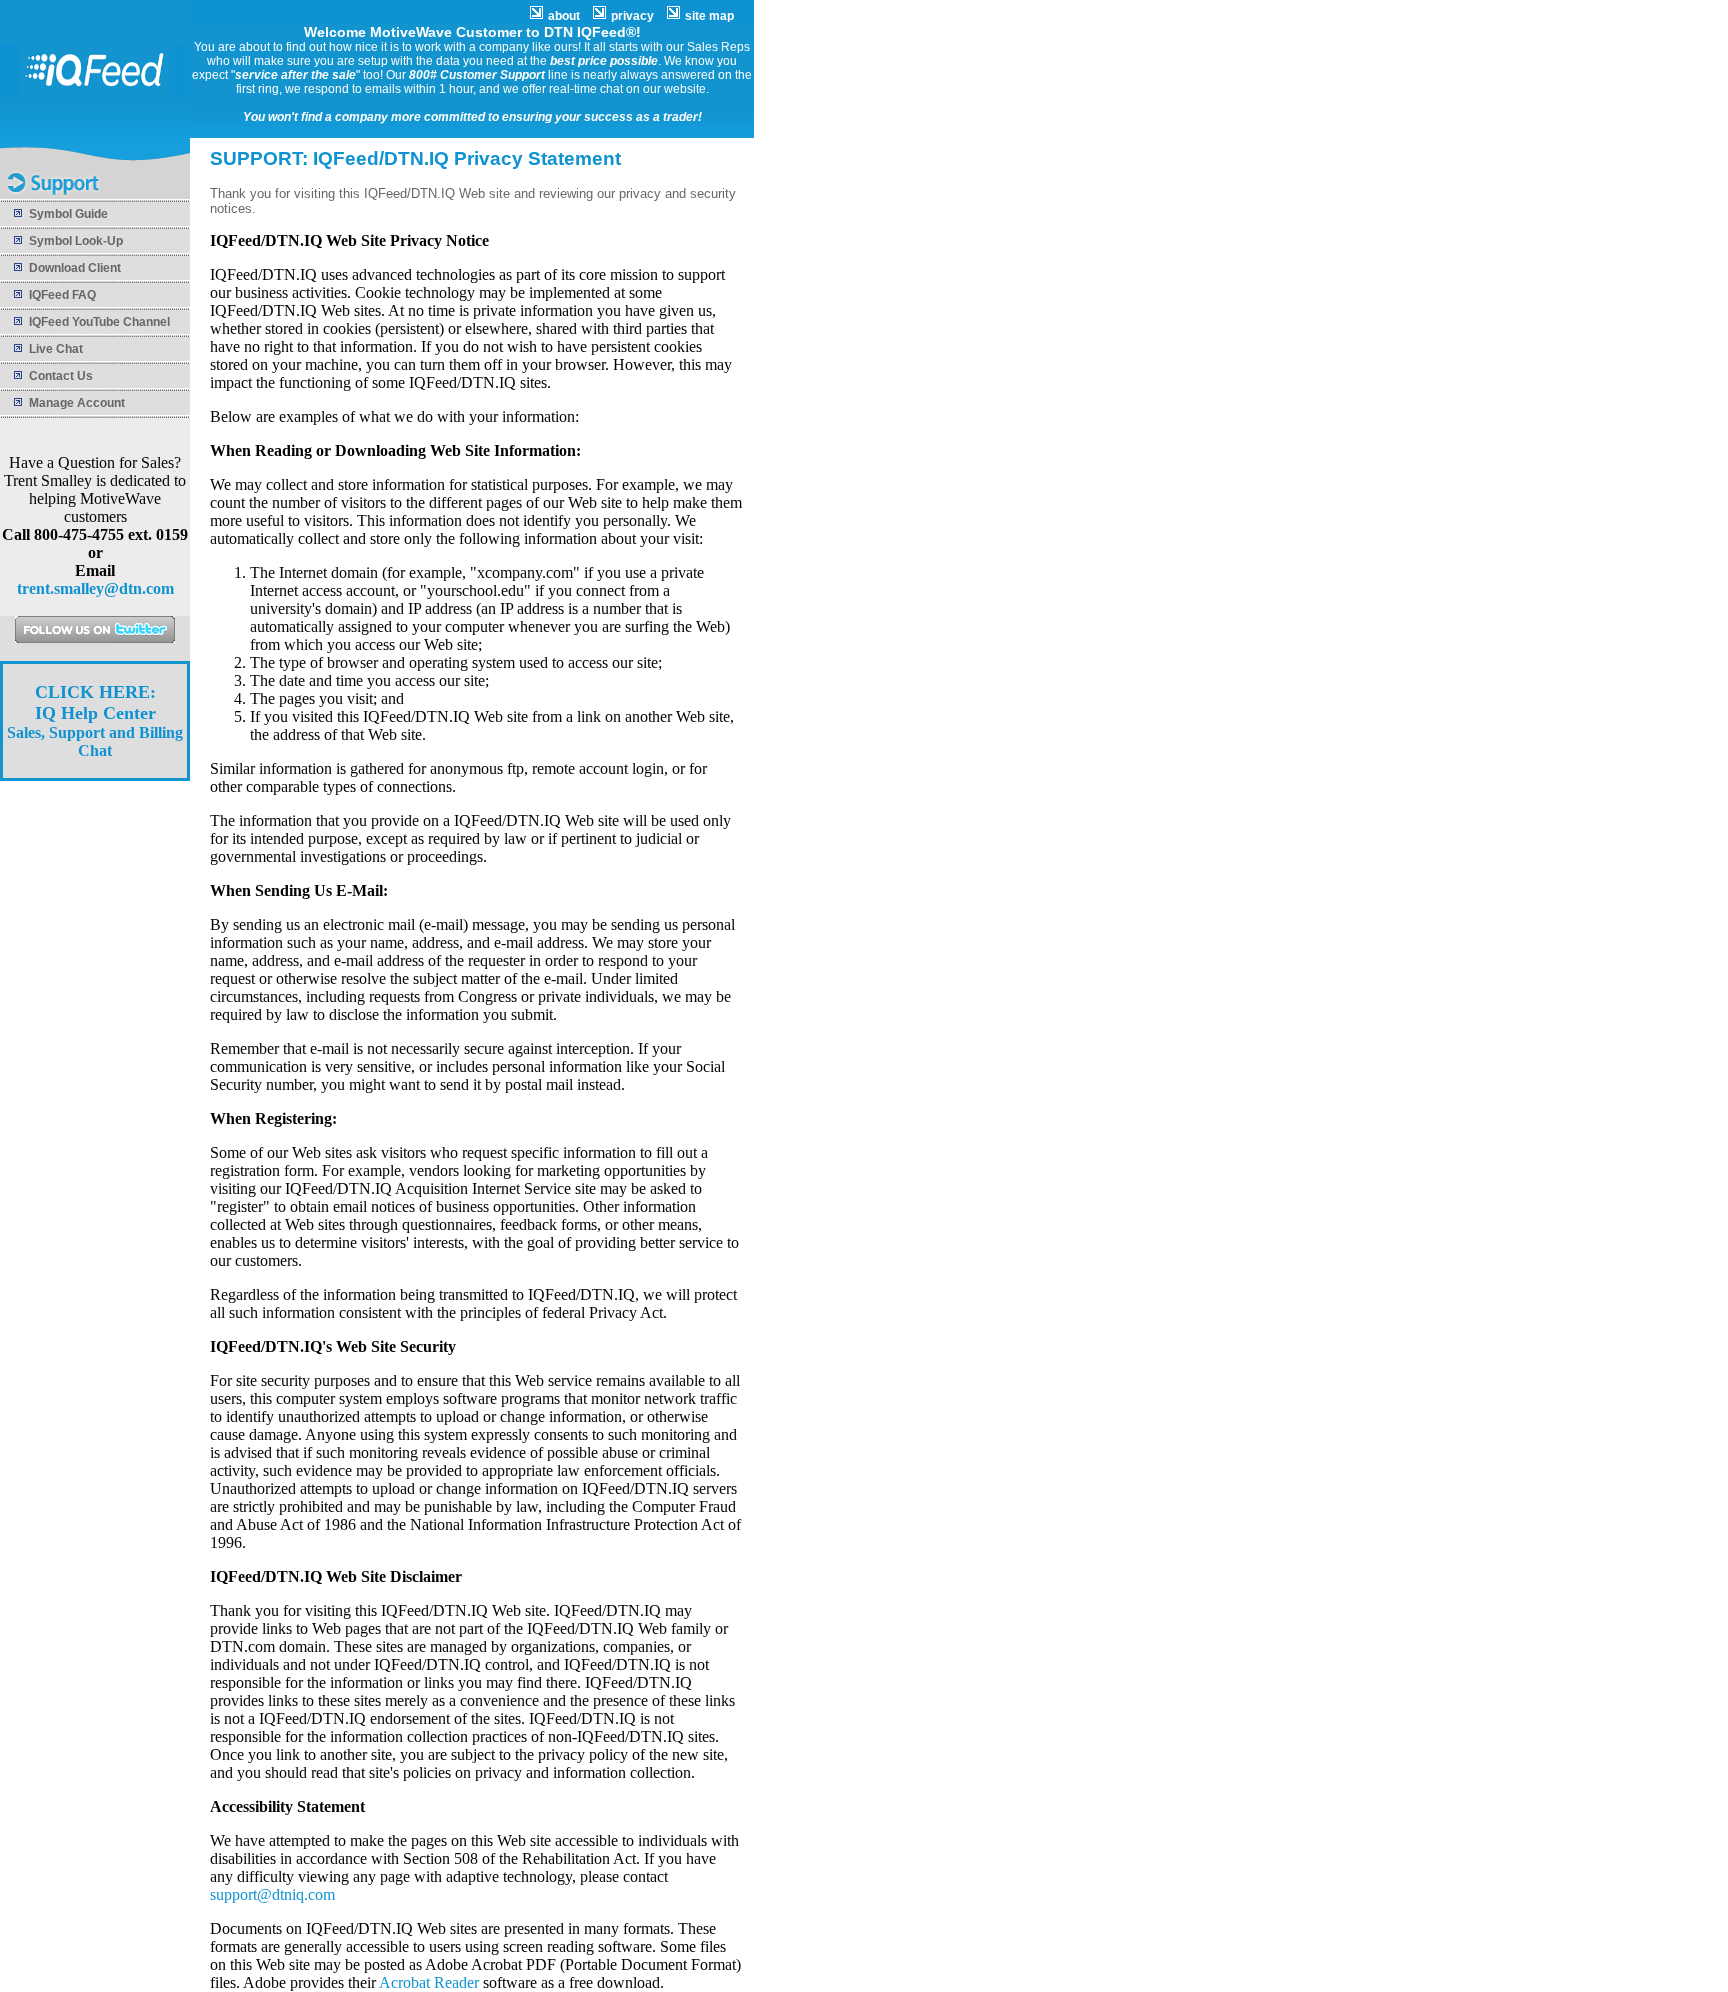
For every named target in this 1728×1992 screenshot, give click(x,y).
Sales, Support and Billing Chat (95, 721)
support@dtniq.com (272, 1894)
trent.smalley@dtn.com (95, 588)
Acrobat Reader (429, 1982)
